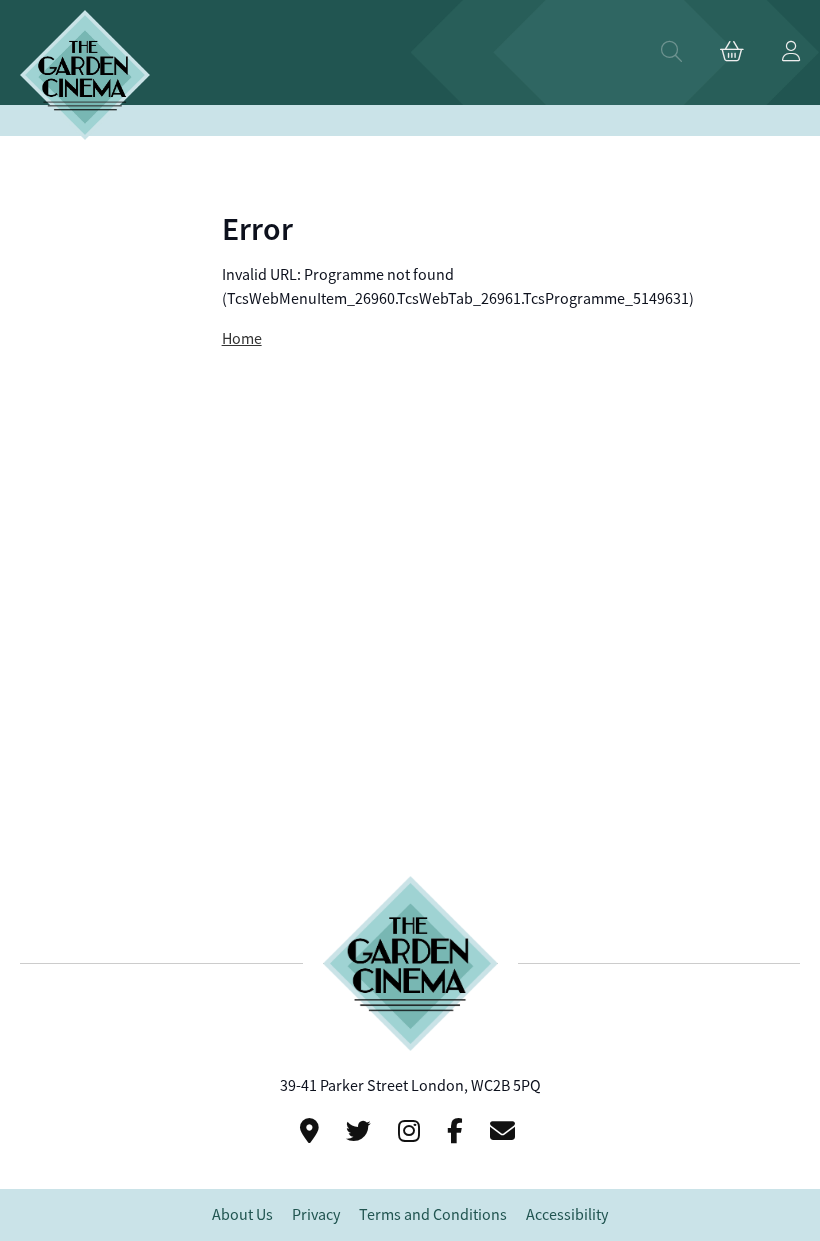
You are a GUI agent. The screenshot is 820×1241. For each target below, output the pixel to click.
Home (242, 339)
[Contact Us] (312, 1131)
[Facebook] (458, 1131)
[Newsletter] (505, 1131)
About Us (242, 1215)
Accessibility (567, 1215)
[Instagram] (412, 1131)
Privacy (316, 1215)
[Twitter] (361, 1131)
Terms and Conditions (433, 1215)
